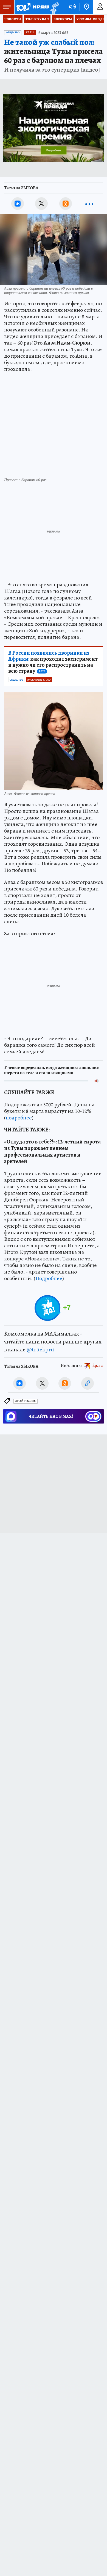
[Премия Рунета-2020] (54, 7)
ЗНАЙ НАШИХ (26, 1401)
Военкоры (63, 19)
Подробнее (49, 1278)
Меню (7, 7)
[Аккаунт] (100, 7)
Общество (13, 33)
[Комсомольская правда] (32, 7)
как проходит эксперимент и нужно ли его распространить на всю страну (53, 662)
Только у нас (37, 19)
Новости (13, 19)
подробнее (19, 1118)
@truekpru (40, 1349)
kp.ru (98, 1366)
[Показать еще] (89, 204)
